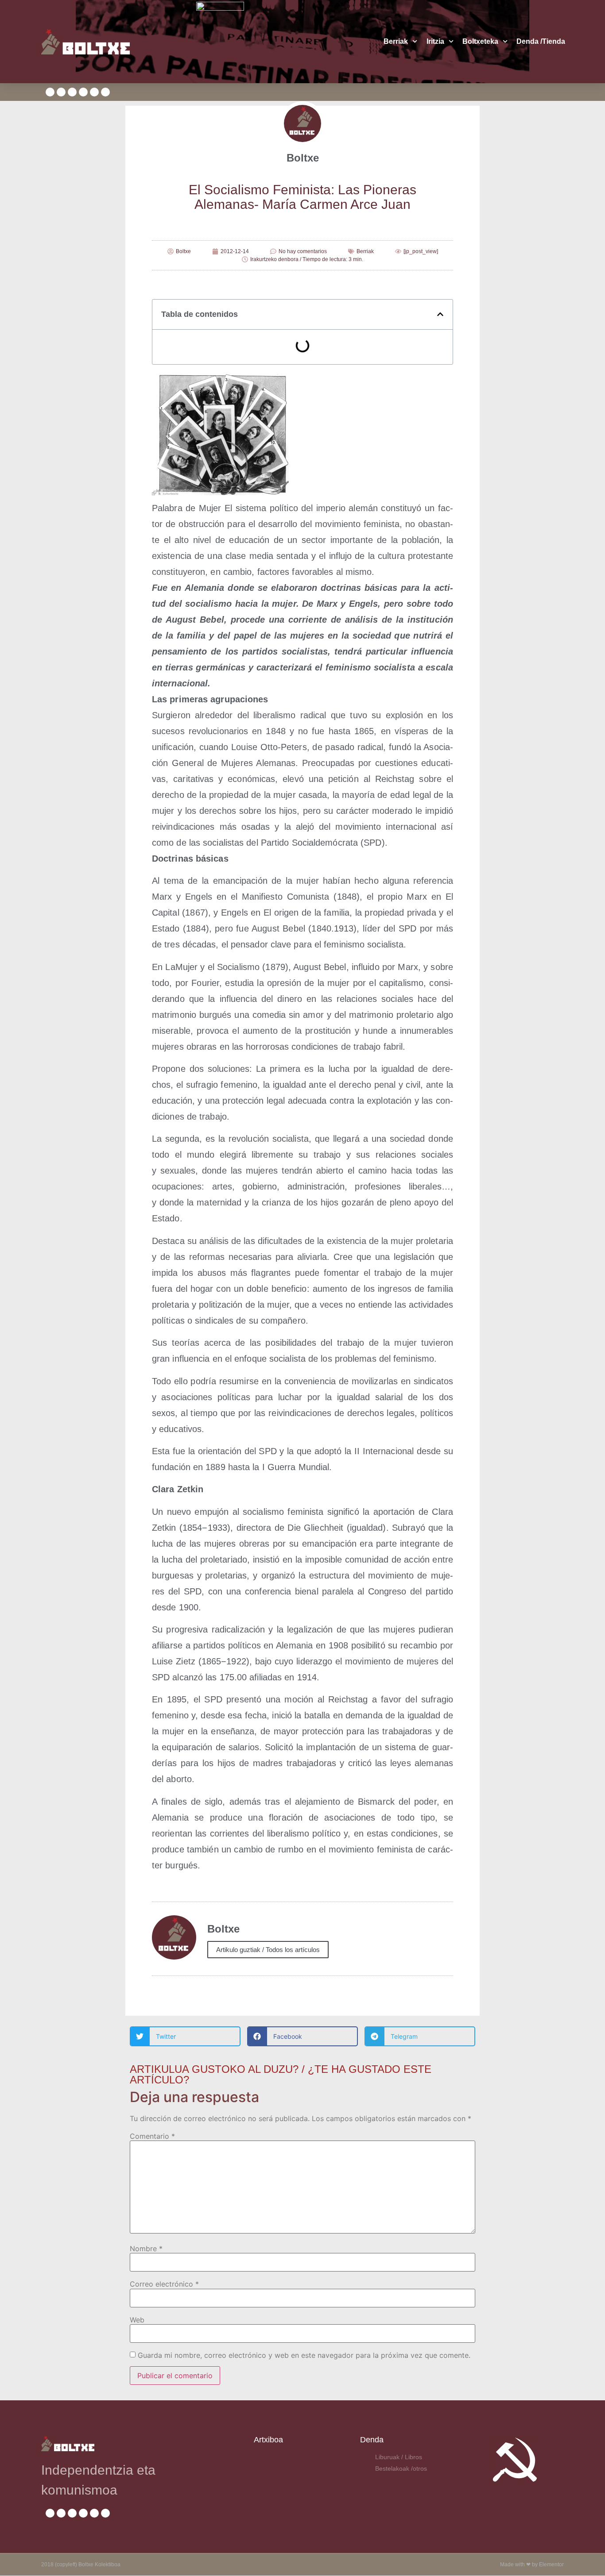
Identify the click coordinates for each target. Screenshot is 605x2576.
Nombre (146, 2249)
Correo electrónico (164, 2284)
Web (137, 2320)
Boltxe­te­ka (480, 41)
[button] (440, 314)
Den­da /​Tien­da (541, 41)
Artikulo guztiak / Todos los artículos (268, 1950)
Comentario (152, 2136)
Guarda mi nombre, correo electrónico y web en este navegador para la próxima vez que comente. (304, 2355)
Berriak (396, 41)
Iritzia (435, 41)
